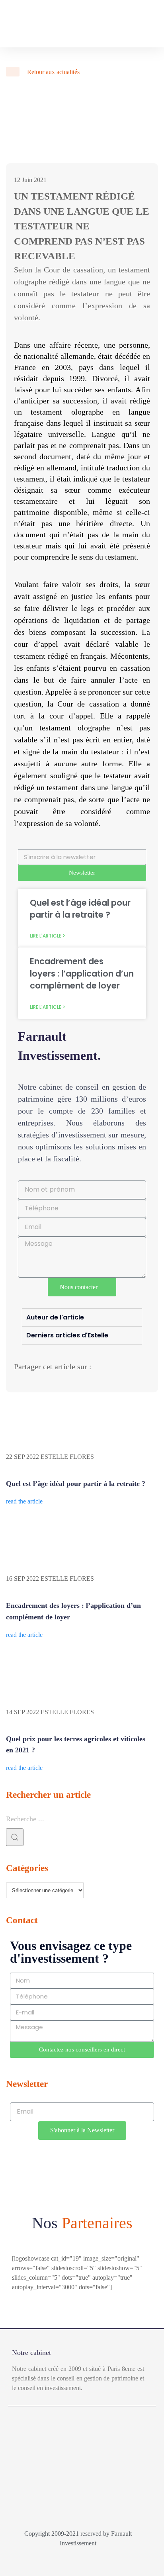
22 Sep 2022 (22, 1457)
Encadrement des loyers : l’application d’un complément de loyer (82, 973)
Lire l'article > (48, 936)
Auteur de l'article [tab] (55, 1317)
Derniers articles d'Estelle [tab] (67, 1335)
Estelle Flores (67, 1457)
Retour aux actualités (53, 72)
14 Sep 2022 (22, 1712)
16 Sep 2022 (22, 1579)
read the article (24, 1501)
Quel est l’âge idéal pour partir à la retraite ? (80, 909)
